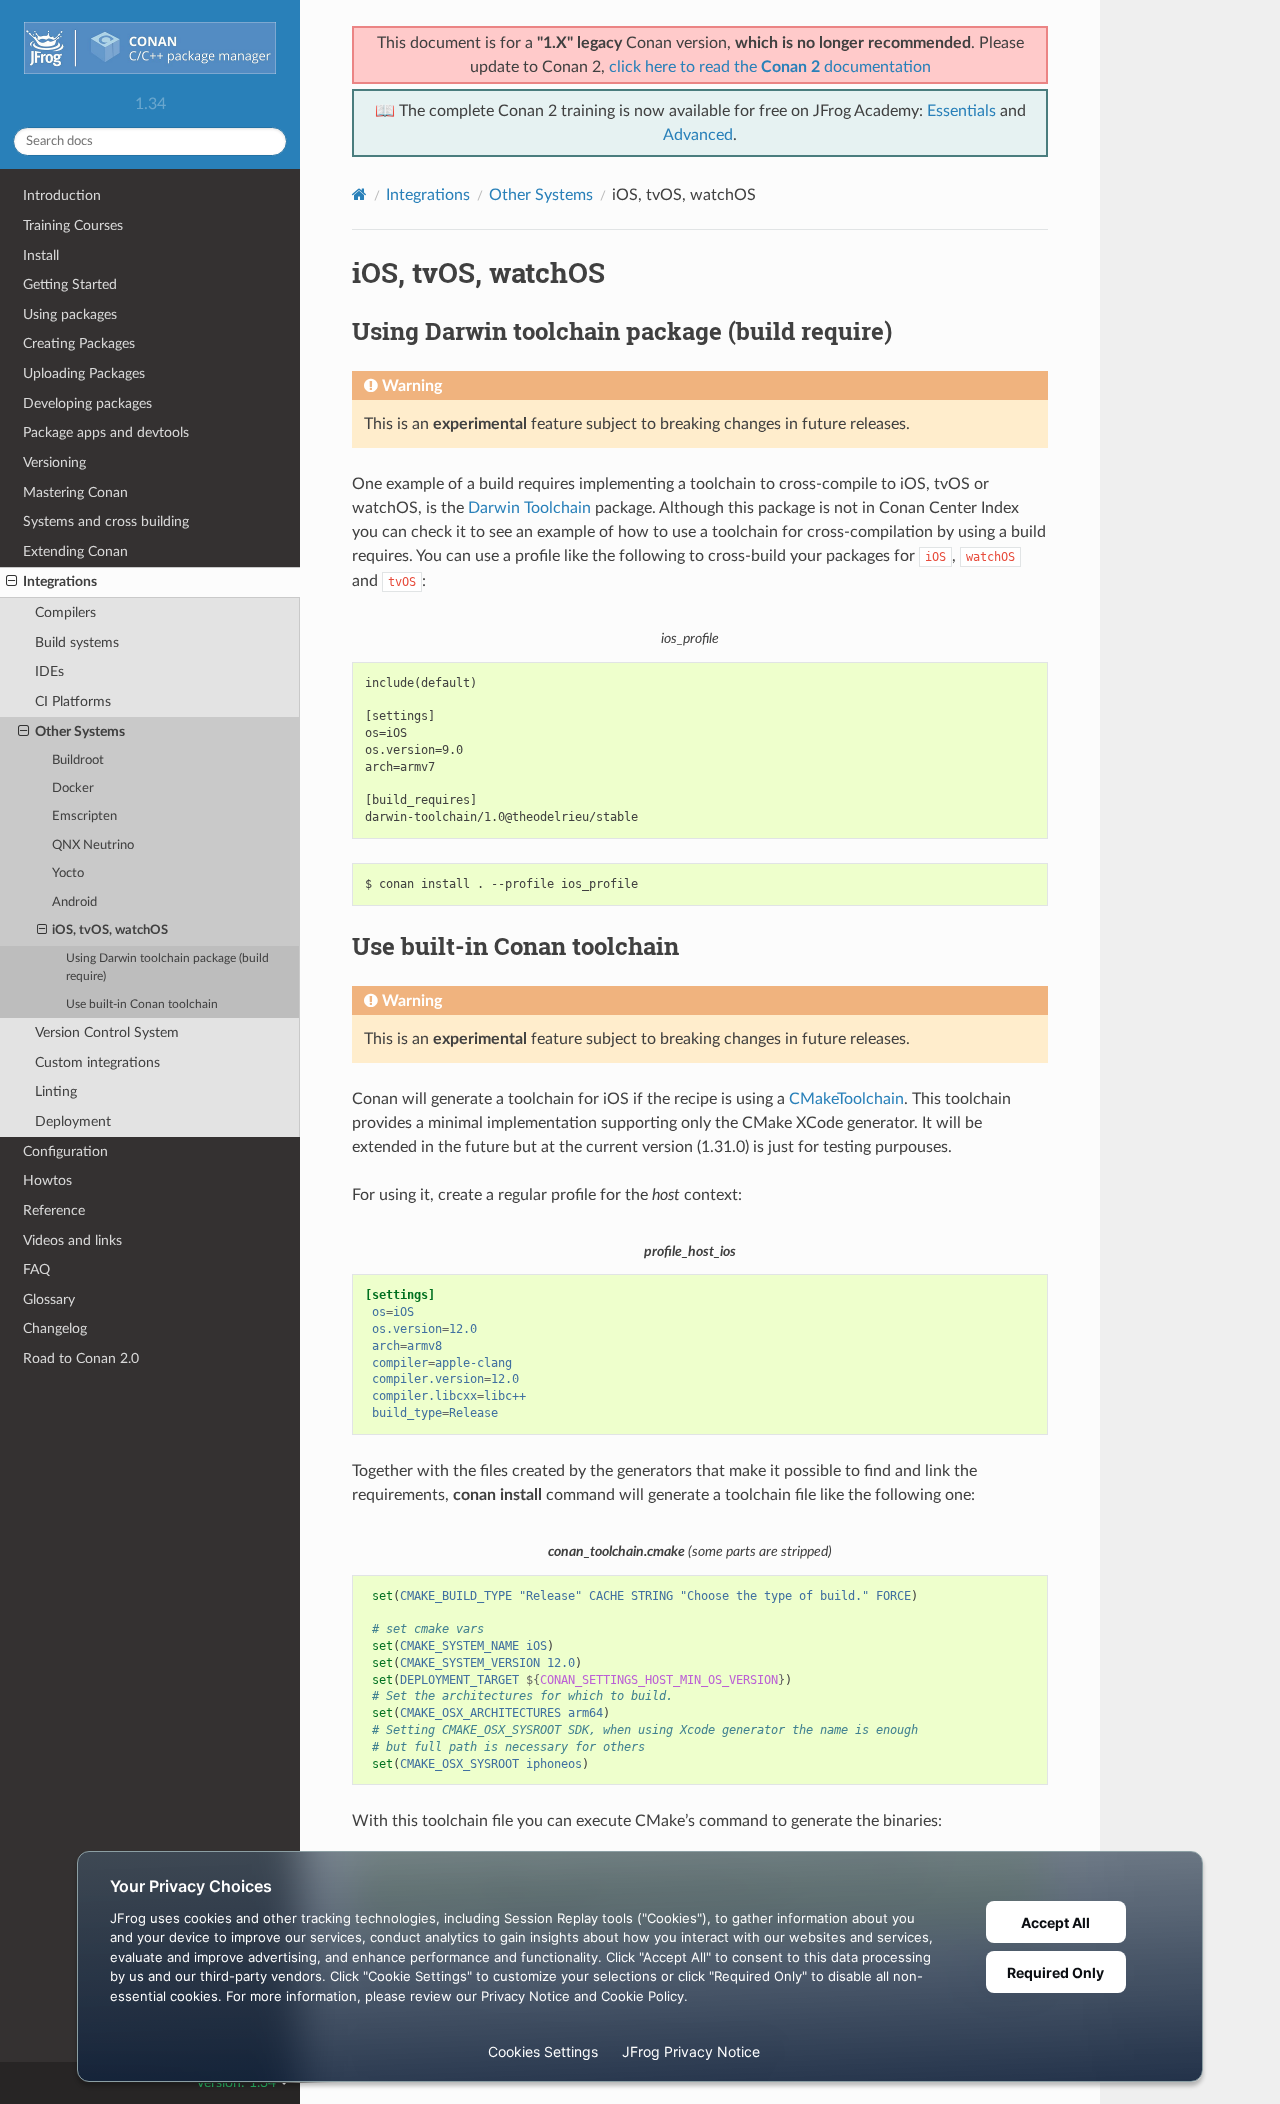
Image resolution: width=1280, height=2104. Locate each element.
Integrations (60, 581)
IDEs (49, 671)
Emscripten (84, 816)
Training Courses (73, 225)
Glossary (49, 1299)
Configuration (65, 1151)
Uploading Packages (84, 373)
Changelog (55, 1328)
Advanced (698, 135)
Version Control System (107, 1032)
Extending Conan (75, 551)
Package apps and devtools (106, 432)
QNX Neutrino (93, 845)
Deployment (73, 1121)
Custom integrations (97, 1062)
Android (74, 902)
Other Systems (80, 731)
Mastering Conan (75, 492)
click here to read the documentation (770, 67)
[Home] (359, 194)
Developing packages (87, 403)
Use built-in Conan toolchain (142, 1004)
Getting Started (70, 284)
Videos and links (72, 1240)
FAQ (36, 1269)
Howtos (47, 1180)
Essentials (961, 111)
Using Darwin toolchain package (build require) (167, 967)
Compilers (65, 612)
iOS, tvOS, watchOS (110, 930)
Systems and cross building (106, 521)
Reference (54, 1210)
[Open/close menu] (11, 582)
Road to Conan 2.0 (81, 1358)
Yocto (68, 873)
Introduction (62, 195)
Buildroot (78, 760)
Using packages (70, 314)
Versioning (54, 462)
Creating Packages (79, 343)
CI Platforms (73, 701)
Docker (73, 788)
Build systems (77, 642)
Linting (56, 1091)
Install (41, 255)
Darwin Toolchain (529, 508)
